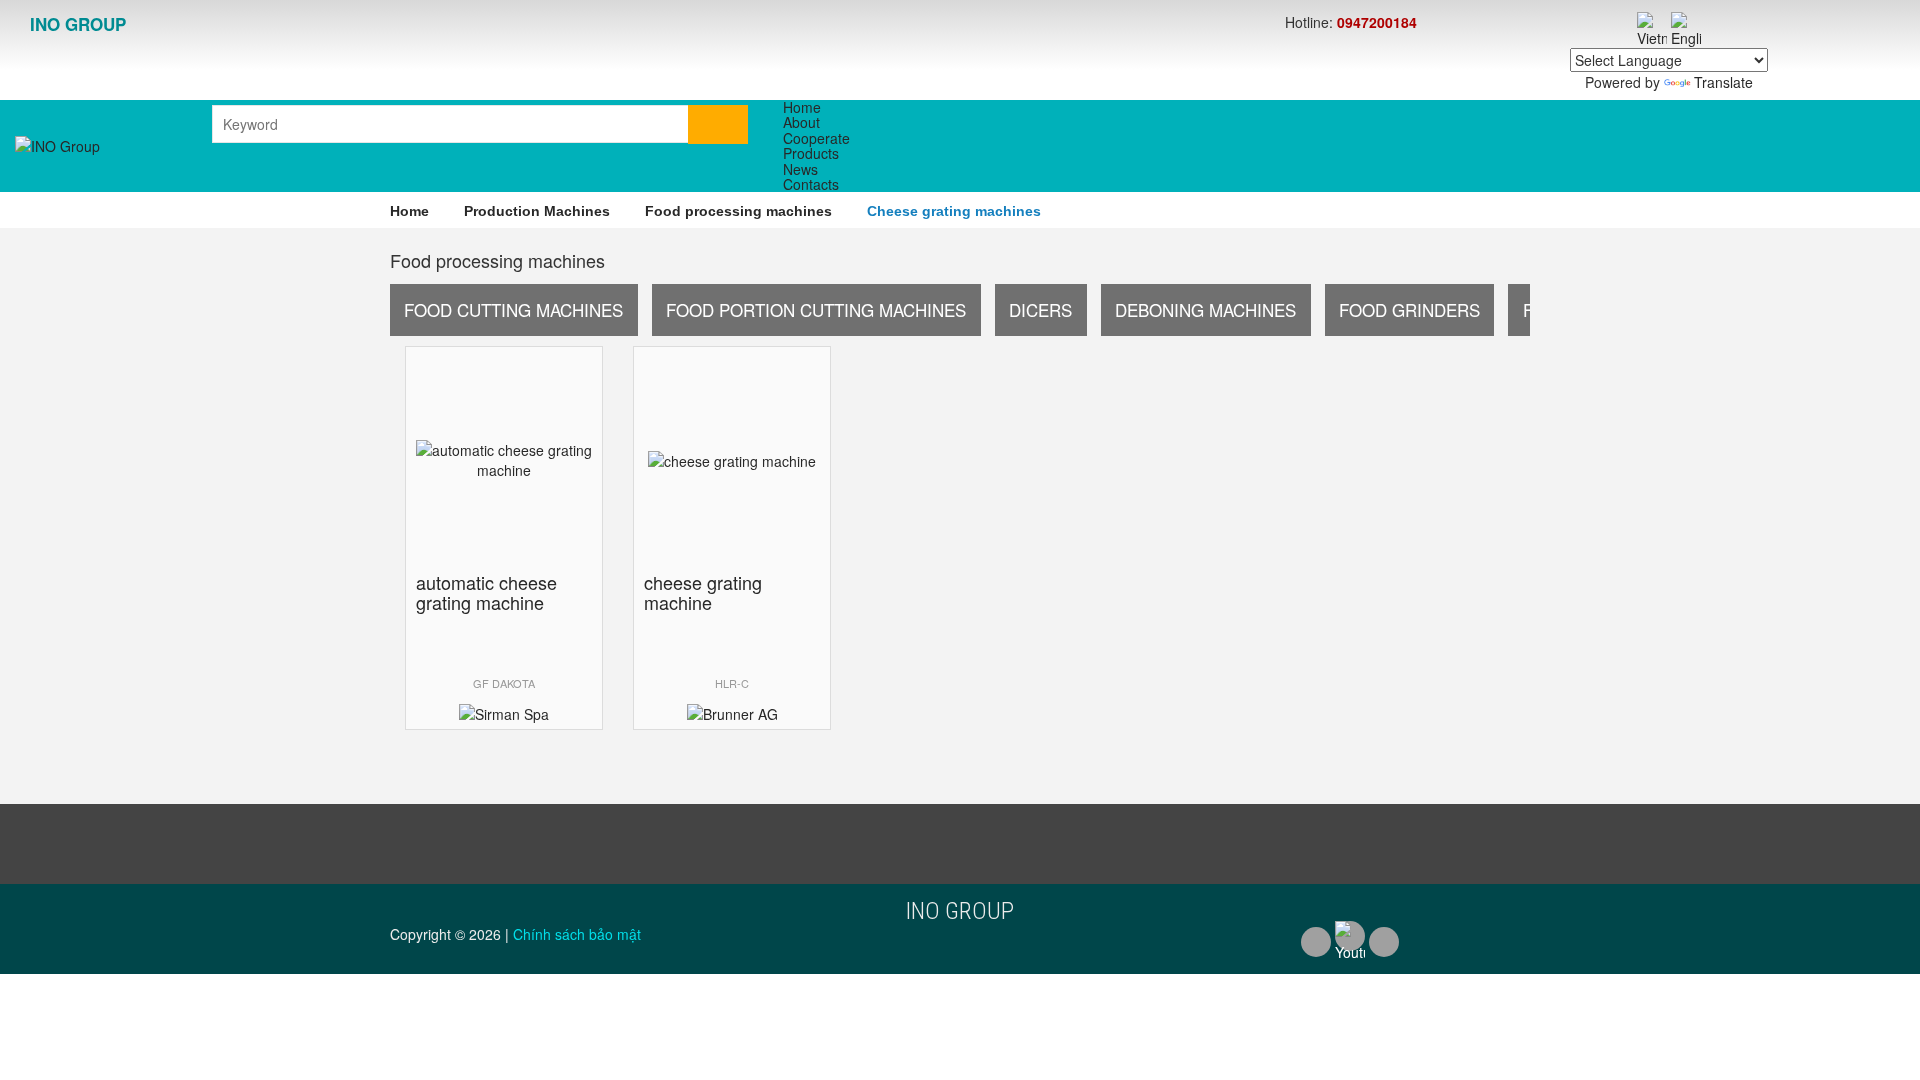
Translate (1723, 82)
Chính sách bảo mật (577, 934)
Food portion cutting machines (816, 309)
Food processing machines (738, 211)
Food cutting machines (513, 309)
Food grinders (1409, 309)
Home (409, 211)
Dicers (1040, 309)
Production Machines (537, 211)
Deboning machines (1205, 309)
